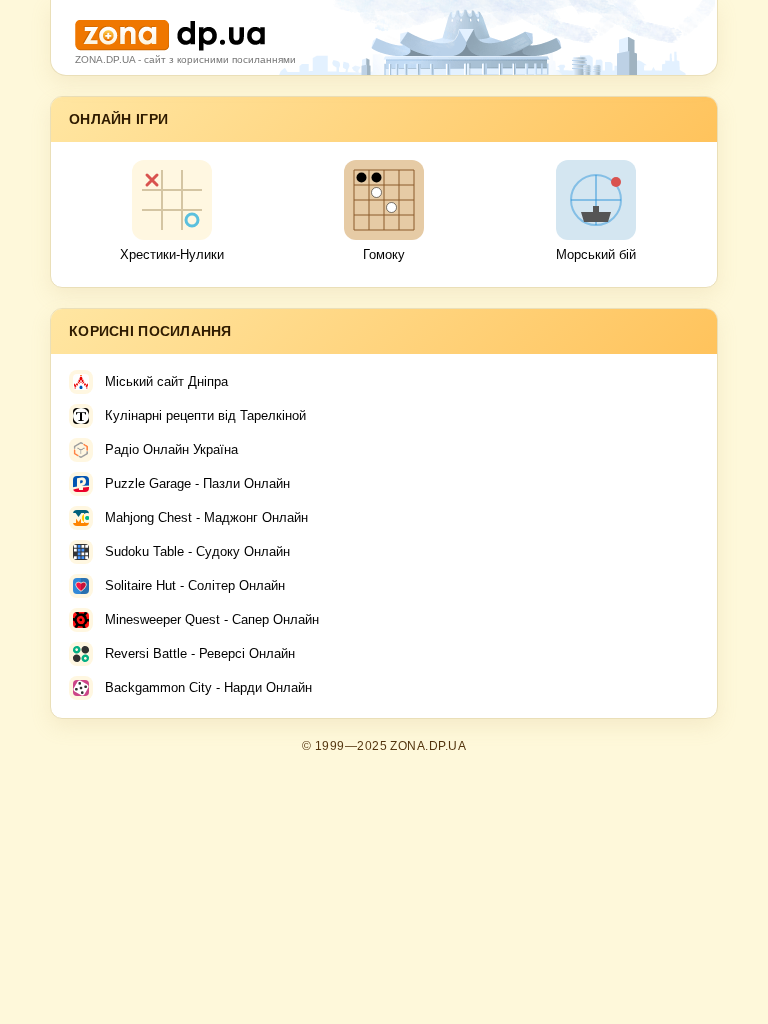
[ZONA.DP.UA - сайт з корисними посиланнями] (170, 27)
